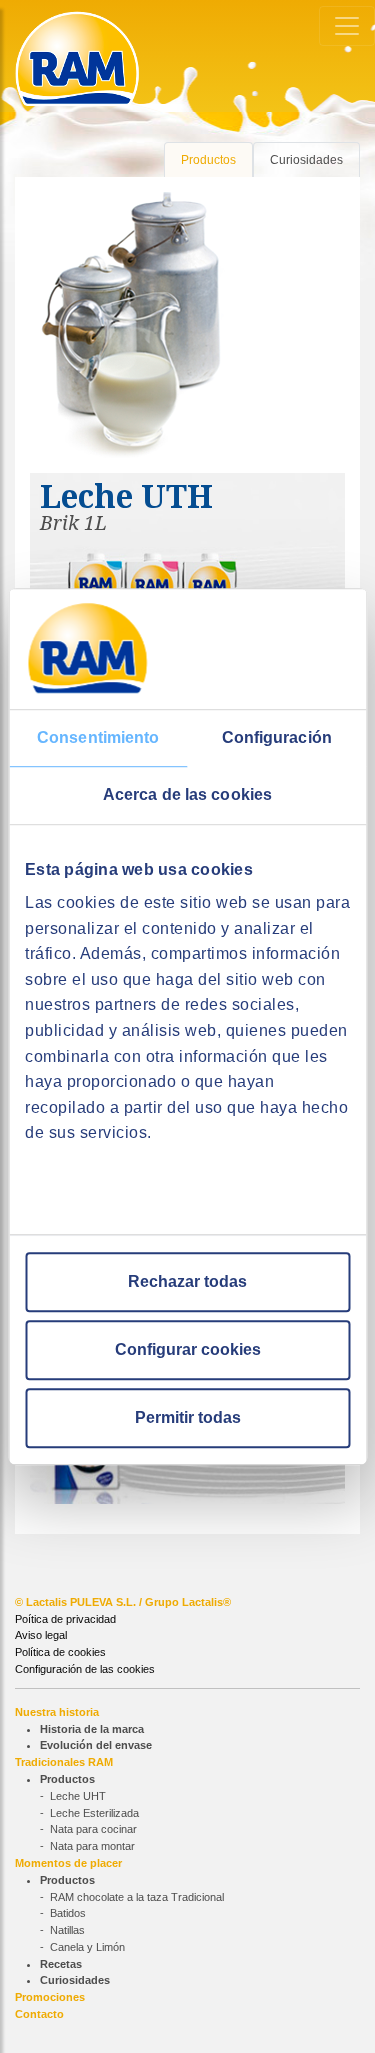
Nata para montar (92, 1846)
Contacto (39, 2014)
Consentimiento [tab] (98, 737)
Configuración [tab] (277, 737)
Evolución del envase (96, 1745)
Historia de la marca (92, 1729)
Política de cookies (60, 1652)
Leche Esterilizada (94, 1813)
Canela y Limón (87, 1947)
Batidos (68, 1913)
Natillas (67, 1930)
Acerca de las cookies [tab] (187, 794)
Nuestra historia (57, 1712)
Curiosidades (306, 160)
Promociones (50, 1997)
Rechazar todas (187, 1281)
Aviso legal (41, 1635)
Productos (208, 160)
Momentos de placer (68, 1863)
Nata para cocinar (93, 1829)
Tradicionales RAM (64, 1762)
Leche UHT (78, 1796)
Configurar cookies (188, 1349)
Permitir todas (188, 1417)
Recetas (61, 1964)
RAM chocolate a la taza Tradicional (137, 1897)
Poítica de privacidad (65, 1619)
